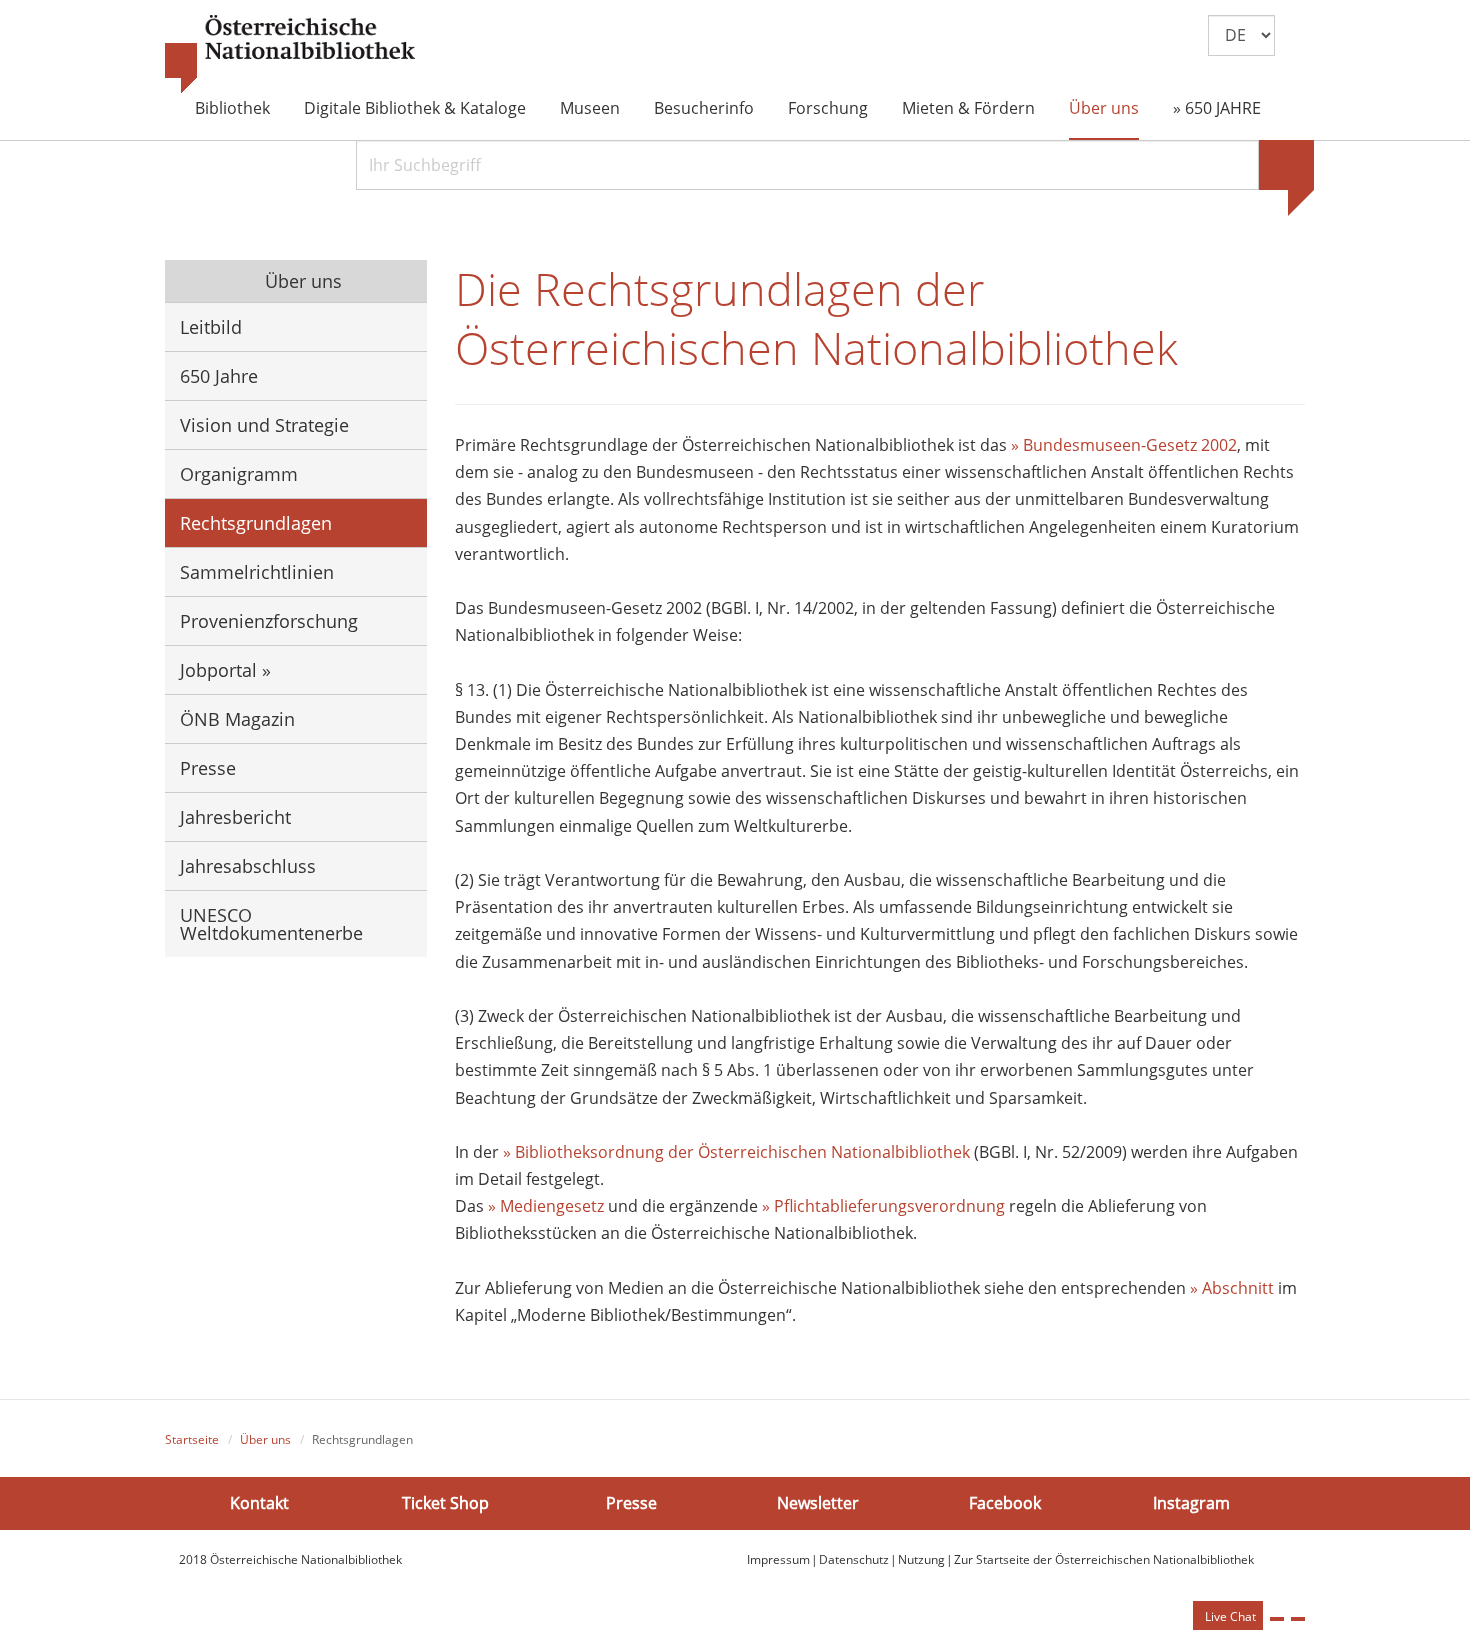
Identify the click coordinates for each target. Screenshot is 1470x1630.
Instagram (1191, 1503)
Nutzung (921, 1559)
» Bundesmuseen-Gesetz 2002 (1124, 445)
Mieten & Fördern (968, 108)
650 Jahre (219, 376)
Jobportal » (225, 670)
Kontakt (259, 1503)
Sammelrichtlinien (257, 572)
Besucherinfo (704, 108)
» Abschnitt (1232, 1288)
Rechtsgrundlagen (256, 523)
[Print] (1277, 1619)
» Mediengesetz (546, 1206)
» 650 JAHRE (1217, 108)
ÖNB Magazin (237, 719)
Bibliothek (232, 108)
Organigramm (239, 474)
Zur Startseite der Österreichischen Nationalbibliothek (1104, 1559)
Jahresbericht (235, 817)
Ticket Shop (445, 1503)
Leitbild (211, 327)
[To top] (1298, 1619)
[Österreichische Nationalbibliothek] (290, 55)
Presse (208, 768)
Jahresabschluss (248, 866)
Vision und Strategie (264, 425)
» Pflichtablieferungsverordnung (883, 1206)
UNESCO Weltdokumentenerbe (271, 924)
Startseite (192, 1439)
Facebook (1005, 1503)
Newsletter (818, 1503)
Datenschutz (854, 1559)
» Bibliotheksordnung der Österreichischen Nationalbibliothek (738, 1152)
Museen (590, 108)
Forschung (828, 108)
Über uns (1104, 108)
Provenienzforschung (269, 621)
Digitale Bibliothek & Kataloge (415, 108)
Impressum (778, 1559)
